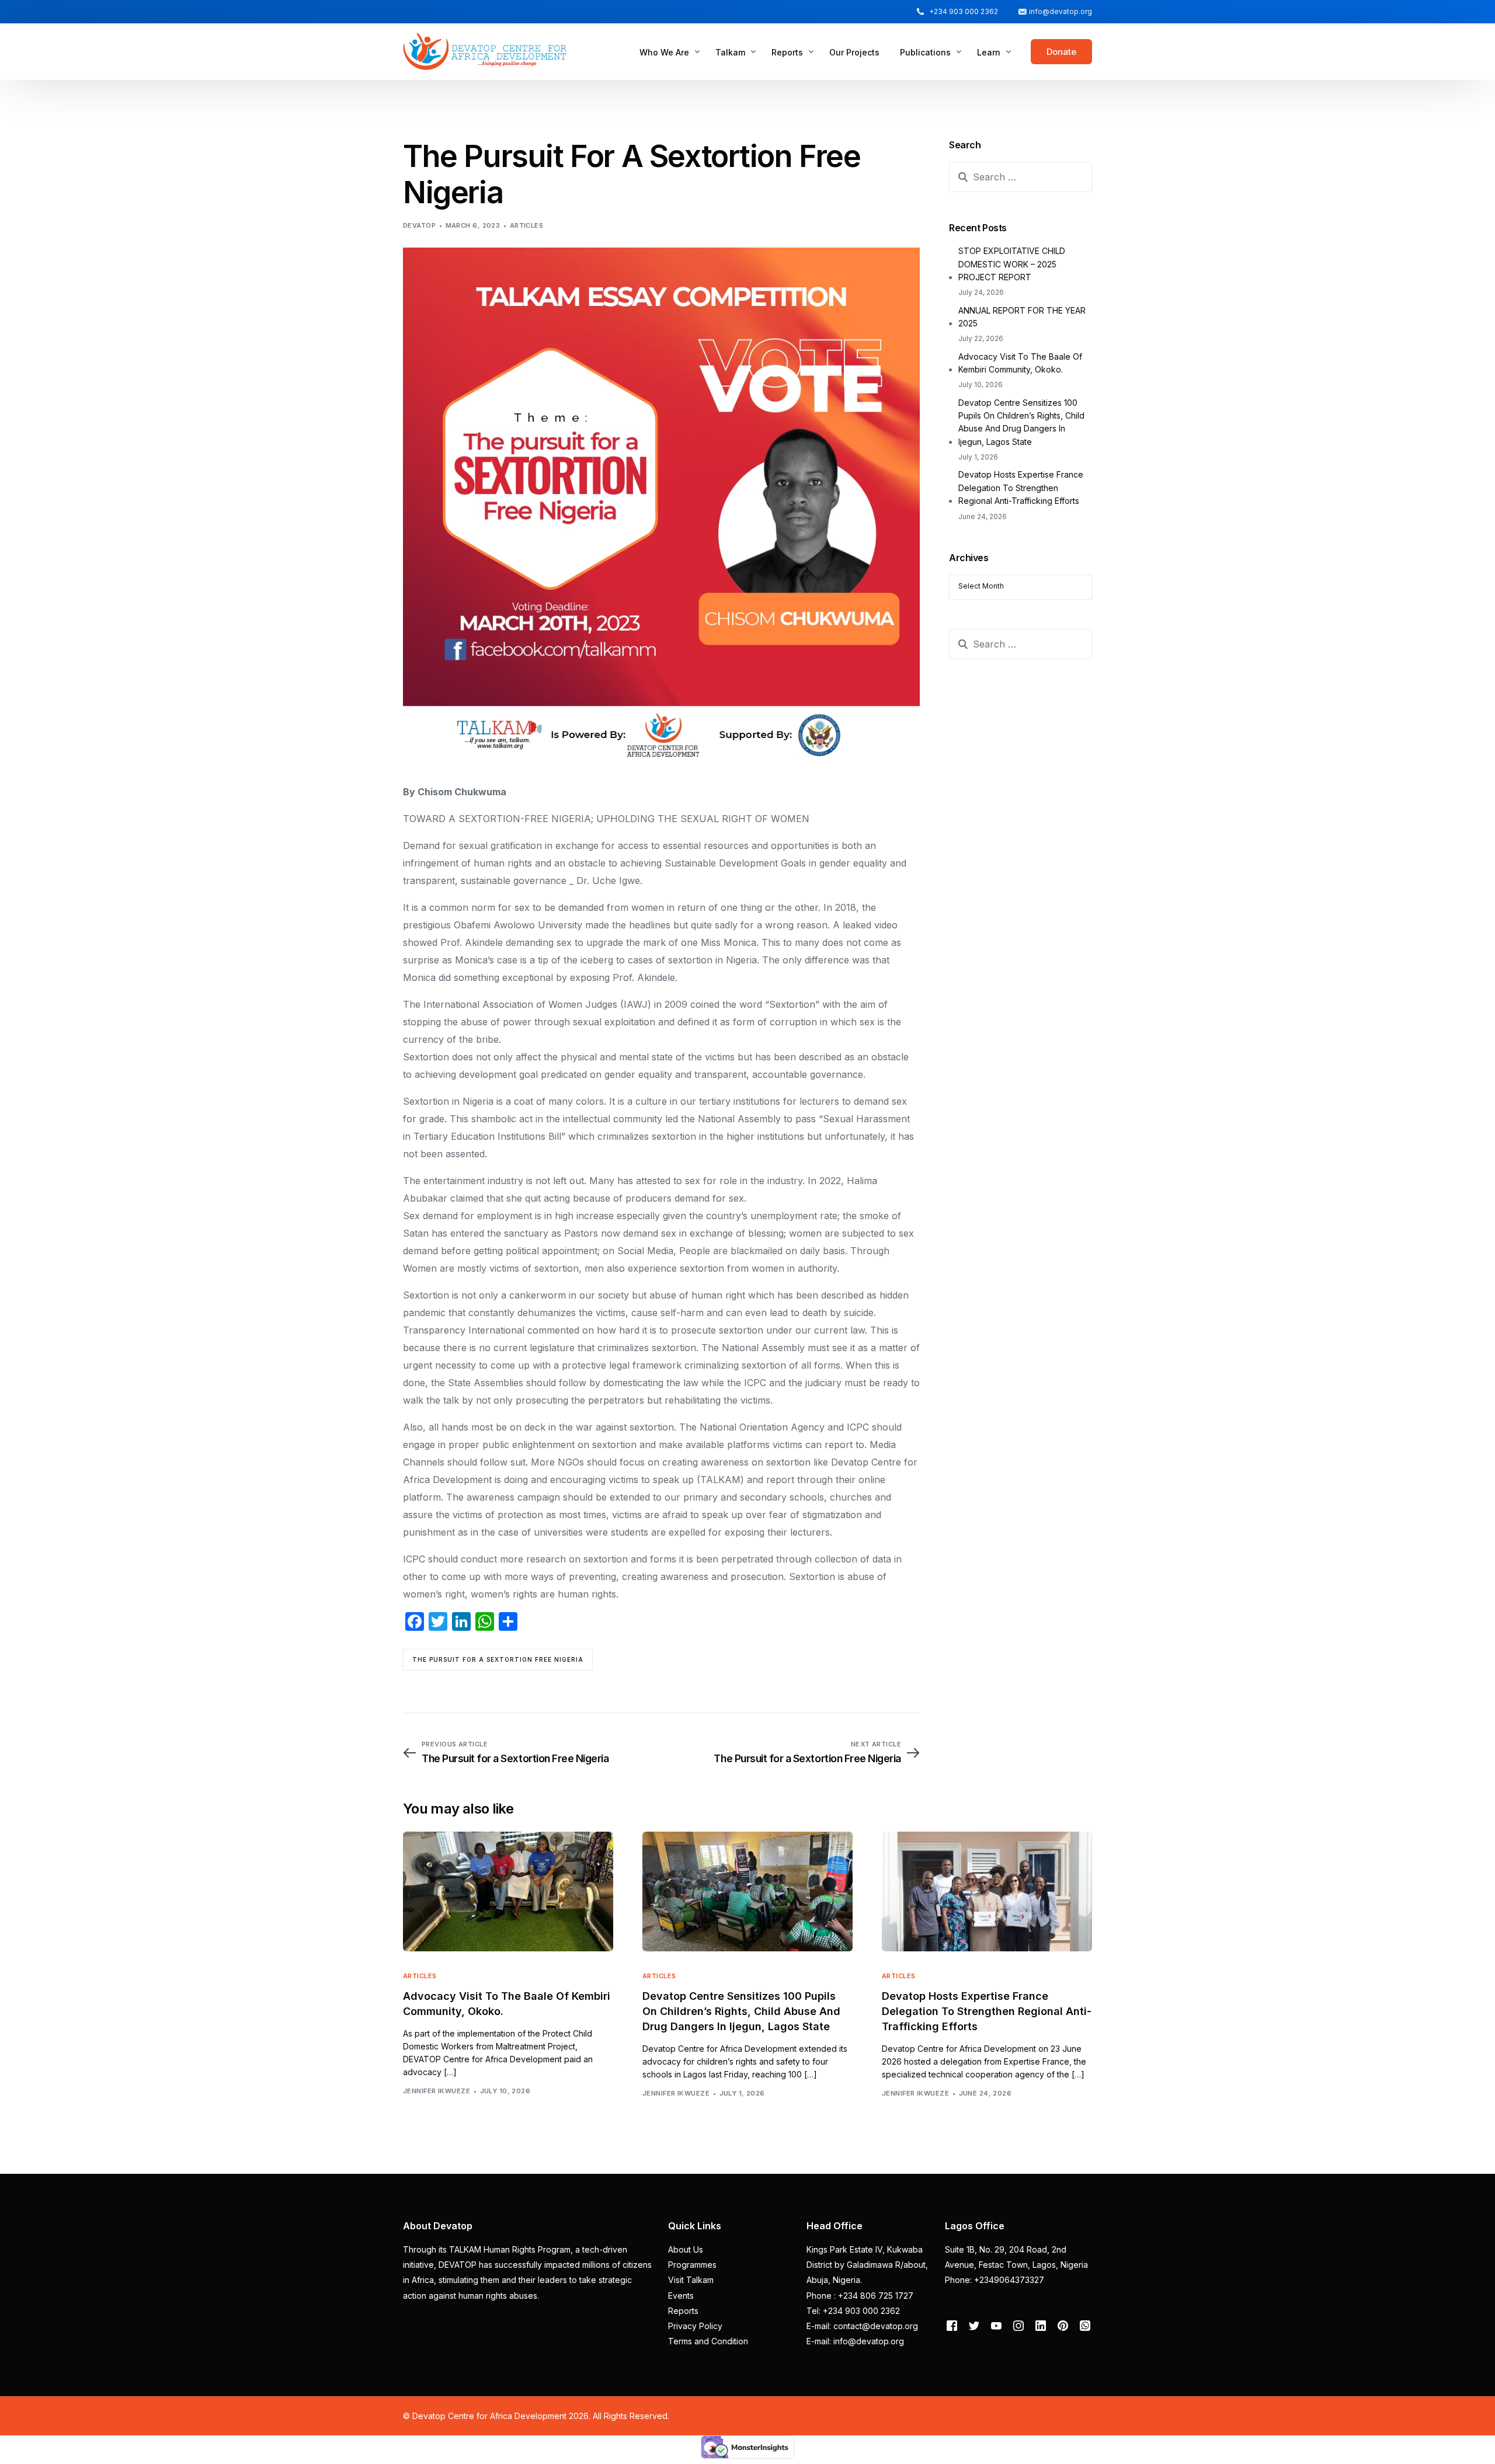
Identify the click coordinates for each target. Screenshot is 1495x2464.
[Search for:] (1021, 177)
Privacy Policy (695, 2326)
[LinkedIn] (1041, 2325)
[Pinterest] (1063, 2325)
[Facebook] (952, 2325)
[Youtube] (996, 2325)
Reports (683, 2311)
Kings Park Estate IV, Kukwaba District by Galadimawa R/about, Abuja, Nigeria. (867, 2265)
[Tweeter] (974, 2325)
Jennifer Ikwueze (437, 2091)
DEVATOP (419, 225)
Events (681, 2296)
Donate (1061, 52)
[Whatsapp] (1085, 2325)
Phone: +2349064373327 (995, 2280)
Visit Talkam (691, 2280)
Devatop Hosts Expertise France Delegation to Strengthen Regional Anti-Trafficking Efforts (1021, 488)
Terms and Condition (708, 2341)
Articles (527, 225)
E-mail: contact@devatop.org (862, 2326)
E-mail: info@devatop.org (855, 2341)
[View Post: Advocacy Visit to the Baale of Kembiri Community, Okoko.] (508, 1891)
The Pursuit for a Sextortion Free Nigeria (498, 1659)
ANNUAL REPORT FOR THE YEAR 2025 (1022, 317)
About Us (686, 2249)
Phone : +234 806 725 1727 (860, 2296)
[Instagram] (1018, 2325)
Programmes (692, 2265)
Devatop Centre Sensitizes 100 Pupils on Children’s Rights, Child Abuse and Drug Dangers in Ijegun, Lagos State (1021, 422)
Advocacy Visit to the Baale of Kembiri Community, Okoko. (1020, 363)
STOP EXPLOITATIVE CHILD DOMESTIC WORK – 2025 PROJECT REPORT (1012, 264)
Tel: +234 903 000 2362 (853, 2311)
